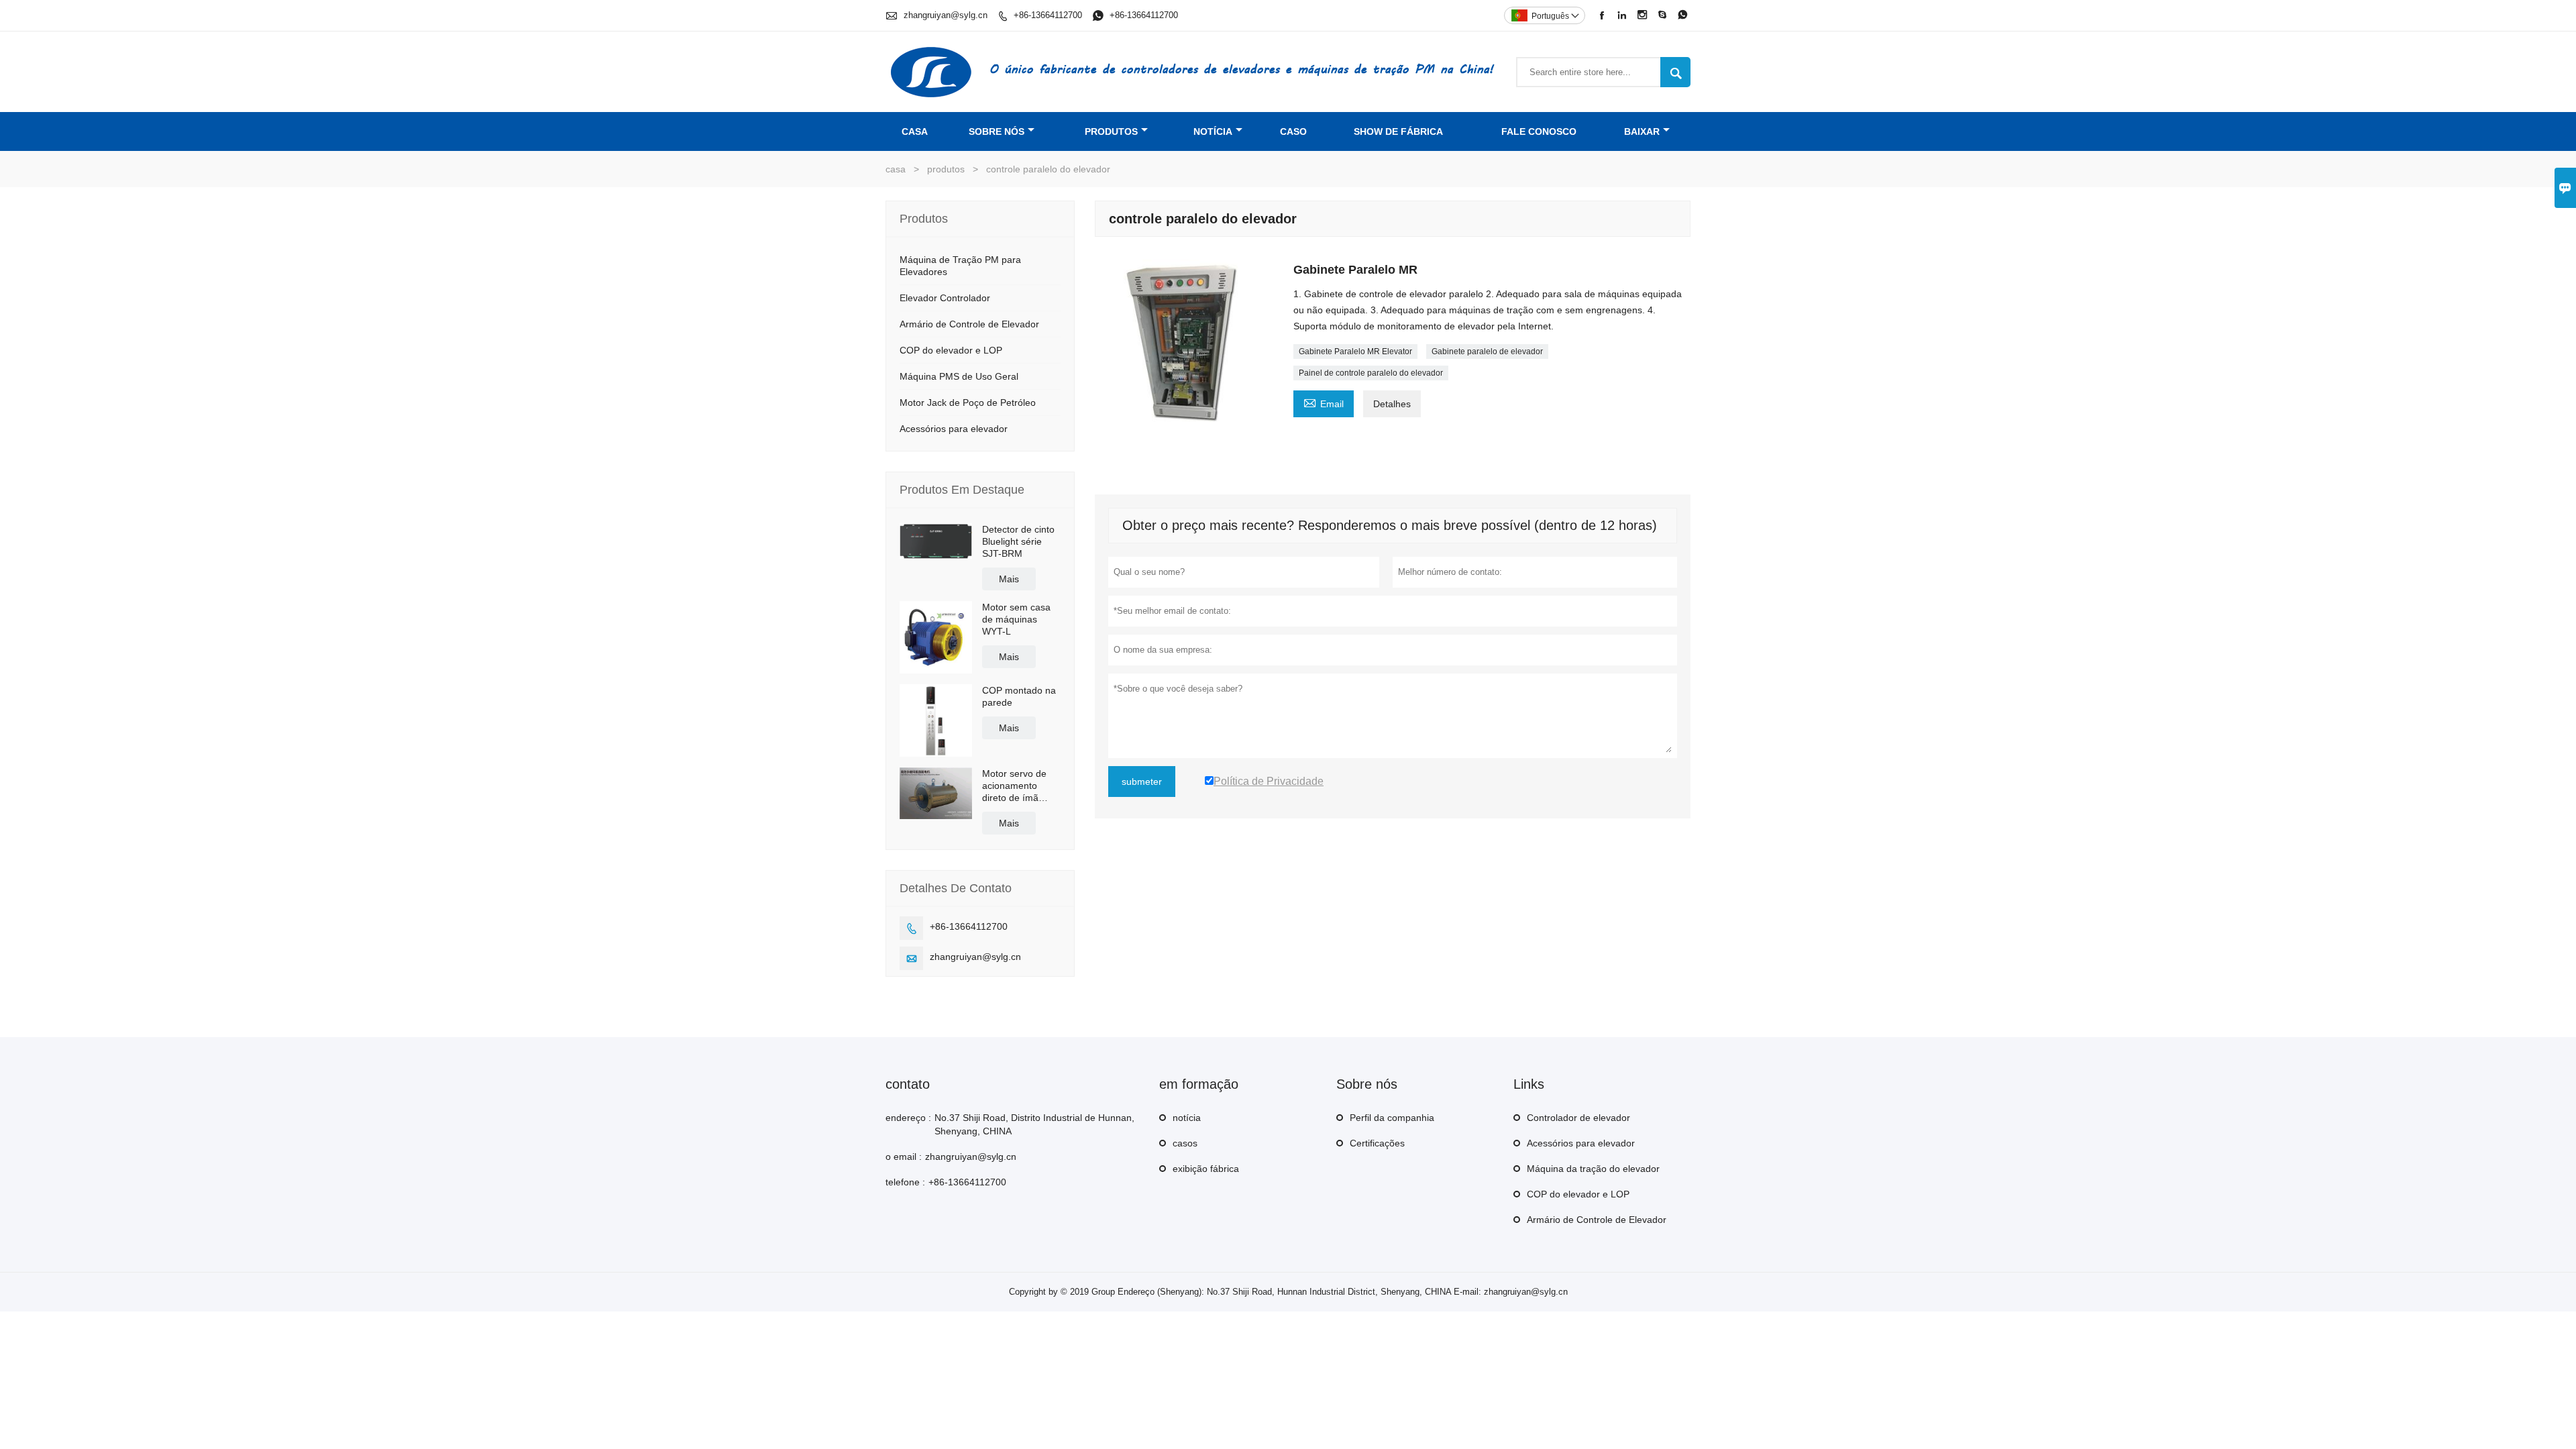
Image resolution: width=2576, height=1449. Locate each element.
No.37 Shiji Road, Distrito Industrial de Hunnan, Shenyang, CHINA (1034, 1124)
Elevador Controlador (945, 298)
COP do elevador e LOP (951, 350)
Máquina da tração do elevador (1593, 1169)
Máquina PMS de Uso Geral (959, 376)
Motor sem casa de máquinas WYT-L (1016, 619)
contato (908, 1084)
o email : (904, 1157)
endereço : (908, 1118)
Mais (1009, 579)
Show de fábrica (1398, 131)
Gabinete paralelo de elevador (1487, 352)
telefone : (905, 1182)
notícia (1213, 131)
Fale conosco (1539, 131)
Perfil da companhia (1392, 1118)
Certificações (1377, 1143)
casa (915, 131)
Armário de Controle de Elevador (969, 324)
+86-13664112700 (1048, 15)
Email (1324, 402)
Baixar (1642, 131)
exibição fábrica (1206, 1169)
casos (1185, 1143)
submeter (1142, 782)
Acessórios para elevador (954, 429)
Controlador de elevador (1578, 1118)
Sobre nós (997, 131)
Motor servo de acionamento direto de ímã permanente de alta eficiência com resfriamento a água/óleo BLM (1021, 786)
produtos (1111, 131)
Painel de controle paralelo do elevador (1371, 373)
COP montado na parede (1019, 696)
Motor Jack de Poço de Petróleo (968, 402)
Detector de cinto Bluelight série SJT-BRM (1018, 541)
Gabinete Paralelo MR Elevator (1355, 352)
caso (1293, 131)
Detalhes (1392, 404)
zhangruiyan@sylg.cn (946, 15)
